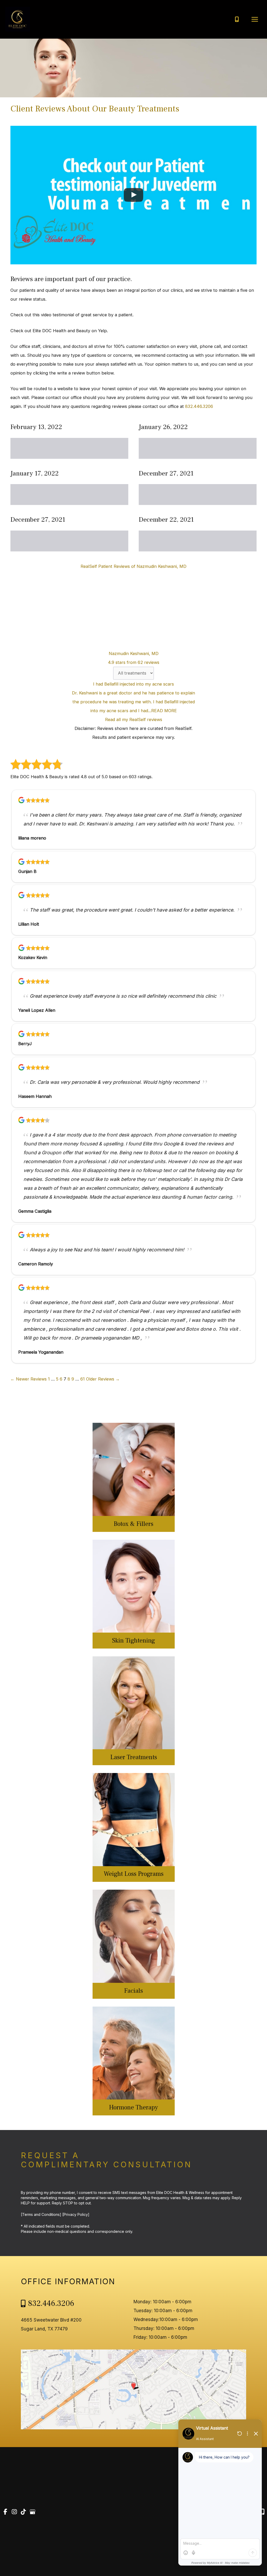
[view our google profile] (33, 2512)
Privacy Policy (76, 2214)
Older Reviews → (103, 1379)
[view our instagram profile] (14, 2512)
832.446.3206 (199, 406)
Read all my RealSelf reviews (134, 719)
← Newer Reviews (29, 1379)
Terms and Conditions (41, 2214)
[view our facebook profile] (5, 2512)
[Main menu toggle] (255, 19)
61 (83, 1379)
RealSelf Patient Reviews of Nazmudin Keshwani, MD (133, 566)
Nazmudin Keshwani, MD (134, 653)
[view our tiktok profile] (23, 2512)
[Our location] (262, 2512)
